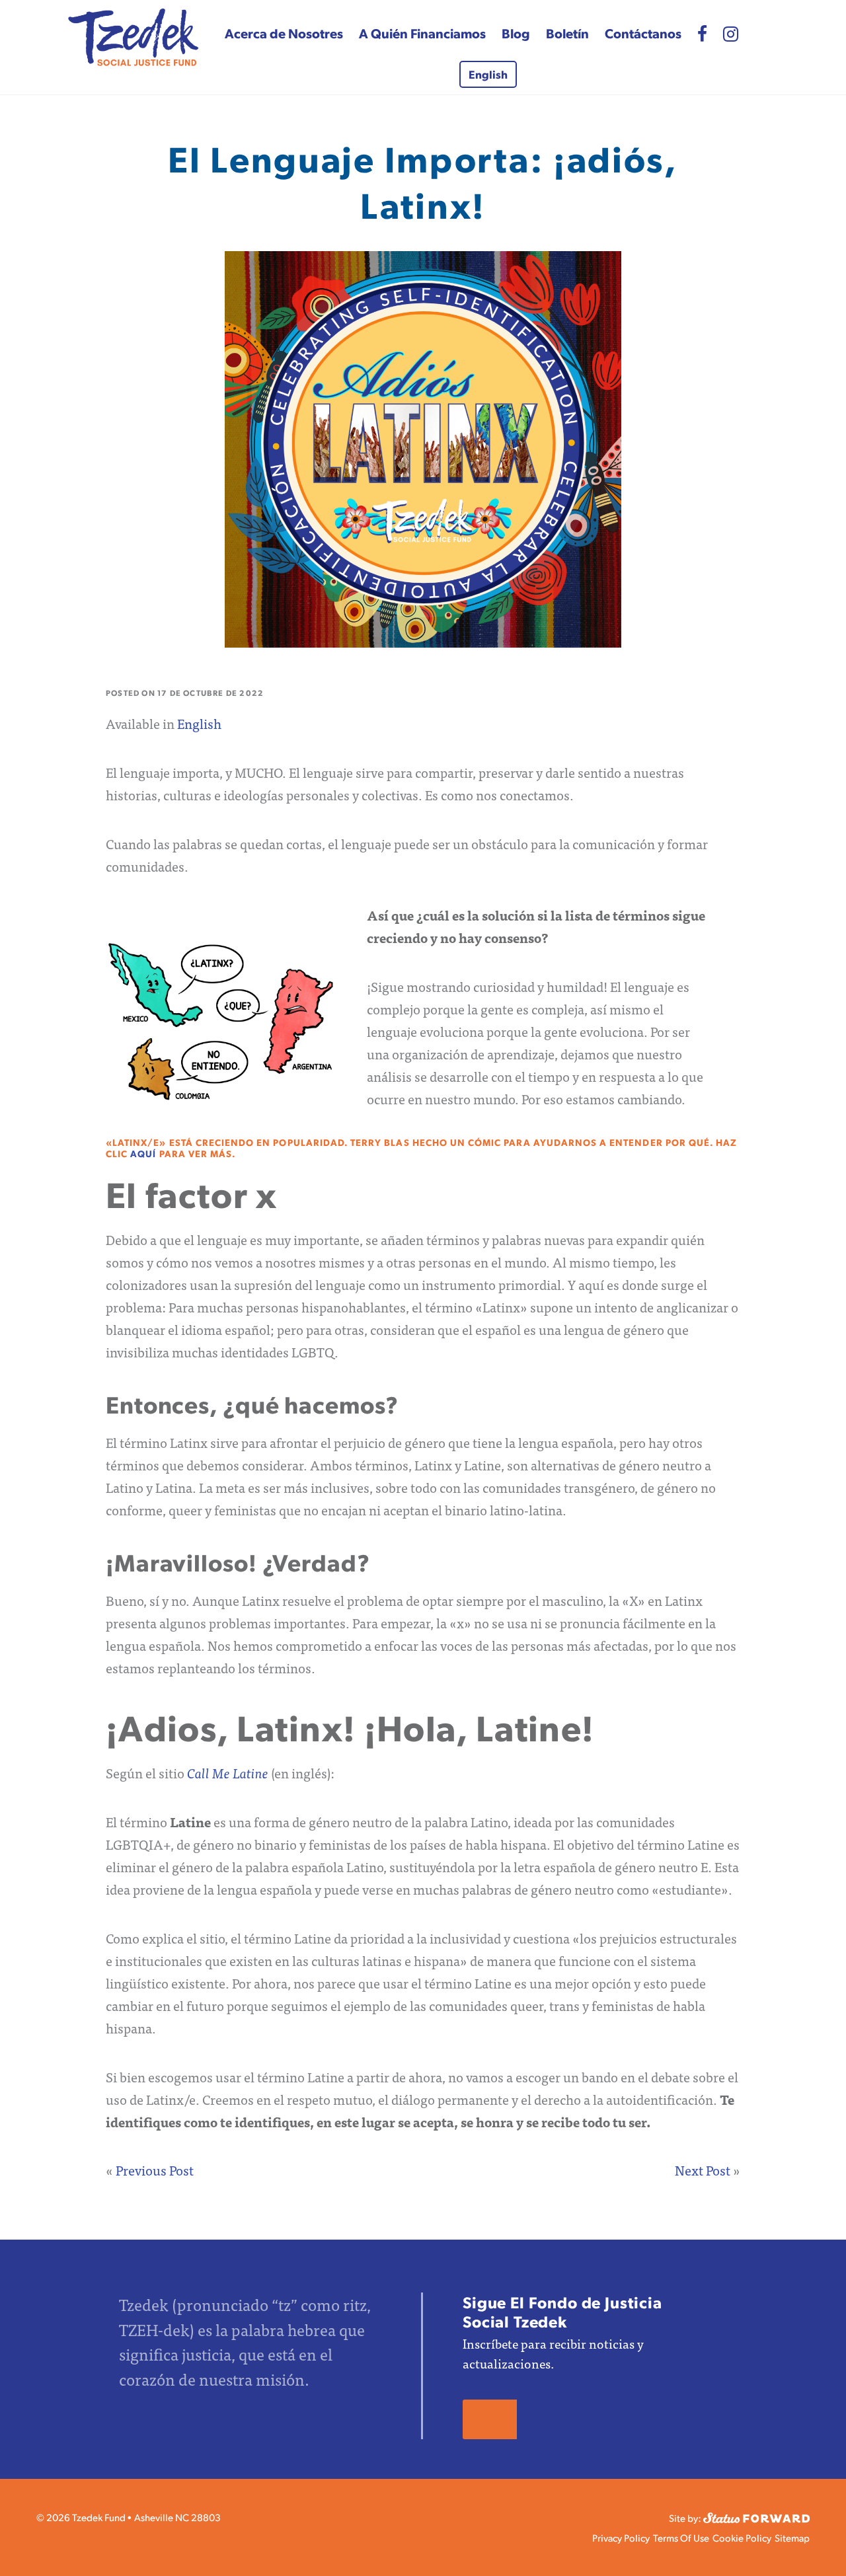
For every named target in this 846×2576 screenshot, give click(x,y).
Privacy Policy (621, 2537)
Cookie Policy (742, 2537)
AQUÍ (143, 1153)
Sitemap (792, 2537)
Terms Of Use (681, 2537)
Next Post (703, 2170)
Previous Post (155, 2170)
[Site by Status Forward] (756, 2516)
